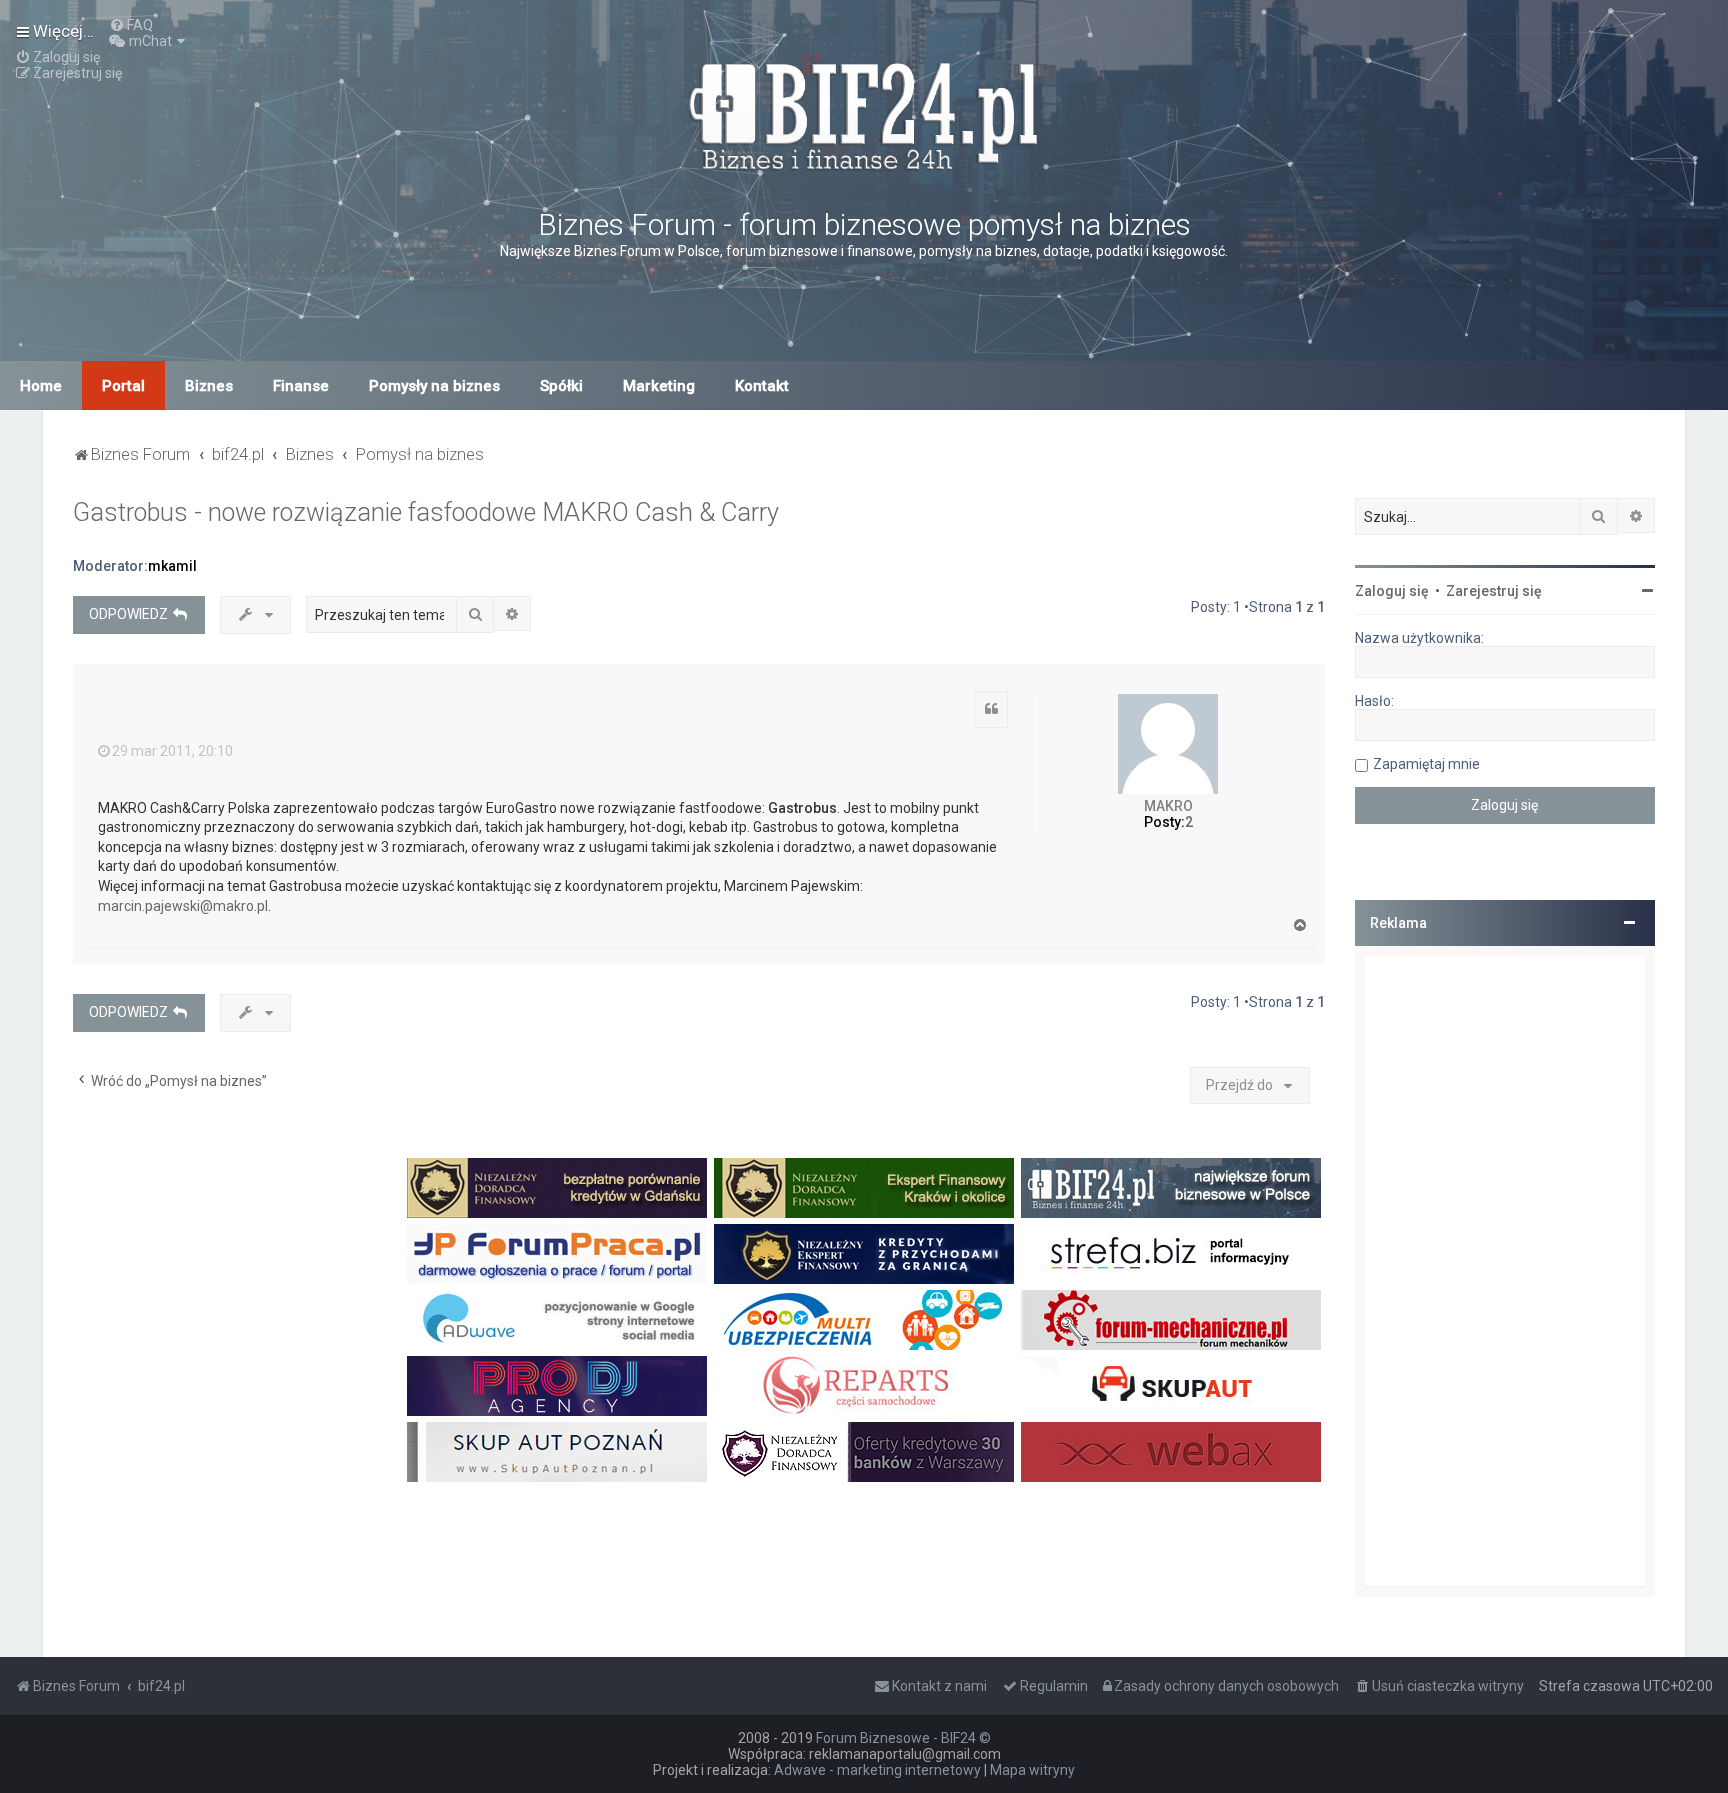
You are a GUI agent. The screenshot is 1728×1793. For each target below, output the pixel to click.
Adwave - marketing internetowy (877, 1770)
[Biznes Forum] (864, 113)
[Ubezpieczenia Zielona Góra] (864, 1320)
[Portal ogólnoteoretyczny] (1171, 1254)
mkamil (172, 566)
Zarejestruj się (1494, 591)
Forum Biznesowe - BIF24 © (903, 1738)
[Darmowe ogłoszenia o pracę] (557, 1254)
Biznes (209, 386)
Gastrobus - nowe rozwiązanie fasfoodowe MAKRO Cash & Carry (426, 512)
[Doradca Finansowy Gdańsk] (557, 1188)
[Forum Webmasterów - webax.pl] (1171, 1452)
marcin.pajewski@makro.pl (183, 906)
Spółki (561, 386)
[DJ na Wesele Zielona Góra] (557, 1386)
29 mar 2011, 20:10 (172, 751)
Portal (123, 386)
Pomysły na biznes (434, 386)
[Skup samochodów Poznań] (557, 1452)
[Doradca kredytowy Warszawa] (864, 1452)
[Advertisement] (1505, 1271)
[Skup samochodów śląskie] (1171, 1386)
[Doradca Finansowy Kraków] (864, 1188)
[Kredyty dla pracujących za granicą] (864, 1254)
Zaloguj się (1392, 591)
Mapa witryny (1032, 1770)
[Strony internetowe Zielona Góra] (557, 1320)
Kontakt (762, 386)
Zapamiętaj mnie (1426, 764)
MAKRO (1168, 806)
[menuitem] (131, 25)
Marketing (659, 386)
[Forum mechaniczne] (1171, 1320)
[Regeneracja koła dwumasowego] (864, 1386)
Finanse (301, 386)
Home (41, 386)
